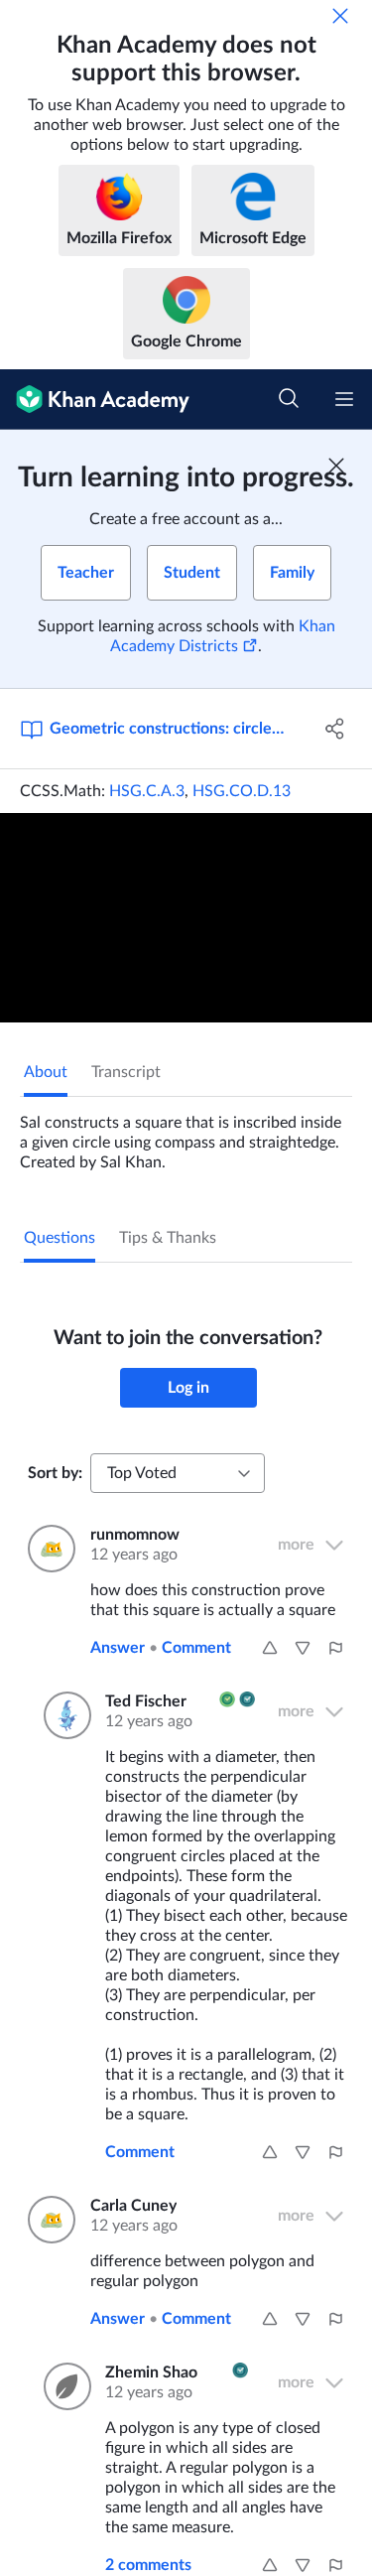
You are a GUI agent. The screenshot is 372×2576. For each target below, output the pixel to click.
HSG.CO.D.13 (242, 791)
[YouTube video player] (186, 918)
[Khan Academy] (95, 400)
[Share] (335, 729)
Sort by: (55, 1473)
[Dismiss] (340, 16)
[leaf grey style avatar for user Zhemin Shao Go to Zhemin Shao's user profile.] (62, 2386)
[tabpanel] (186, 1135)
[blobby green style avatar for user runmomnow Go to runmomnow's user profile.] (47, 1549)
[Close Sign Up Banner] (336, 466)
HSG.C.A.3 (147, 791)
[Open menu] (344, 399)
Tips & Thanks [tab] (168, 1238)
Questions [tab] (60, 1238)
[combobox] (178, 1473)
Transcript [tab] (126, 1072)
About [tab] (46, 1072)
